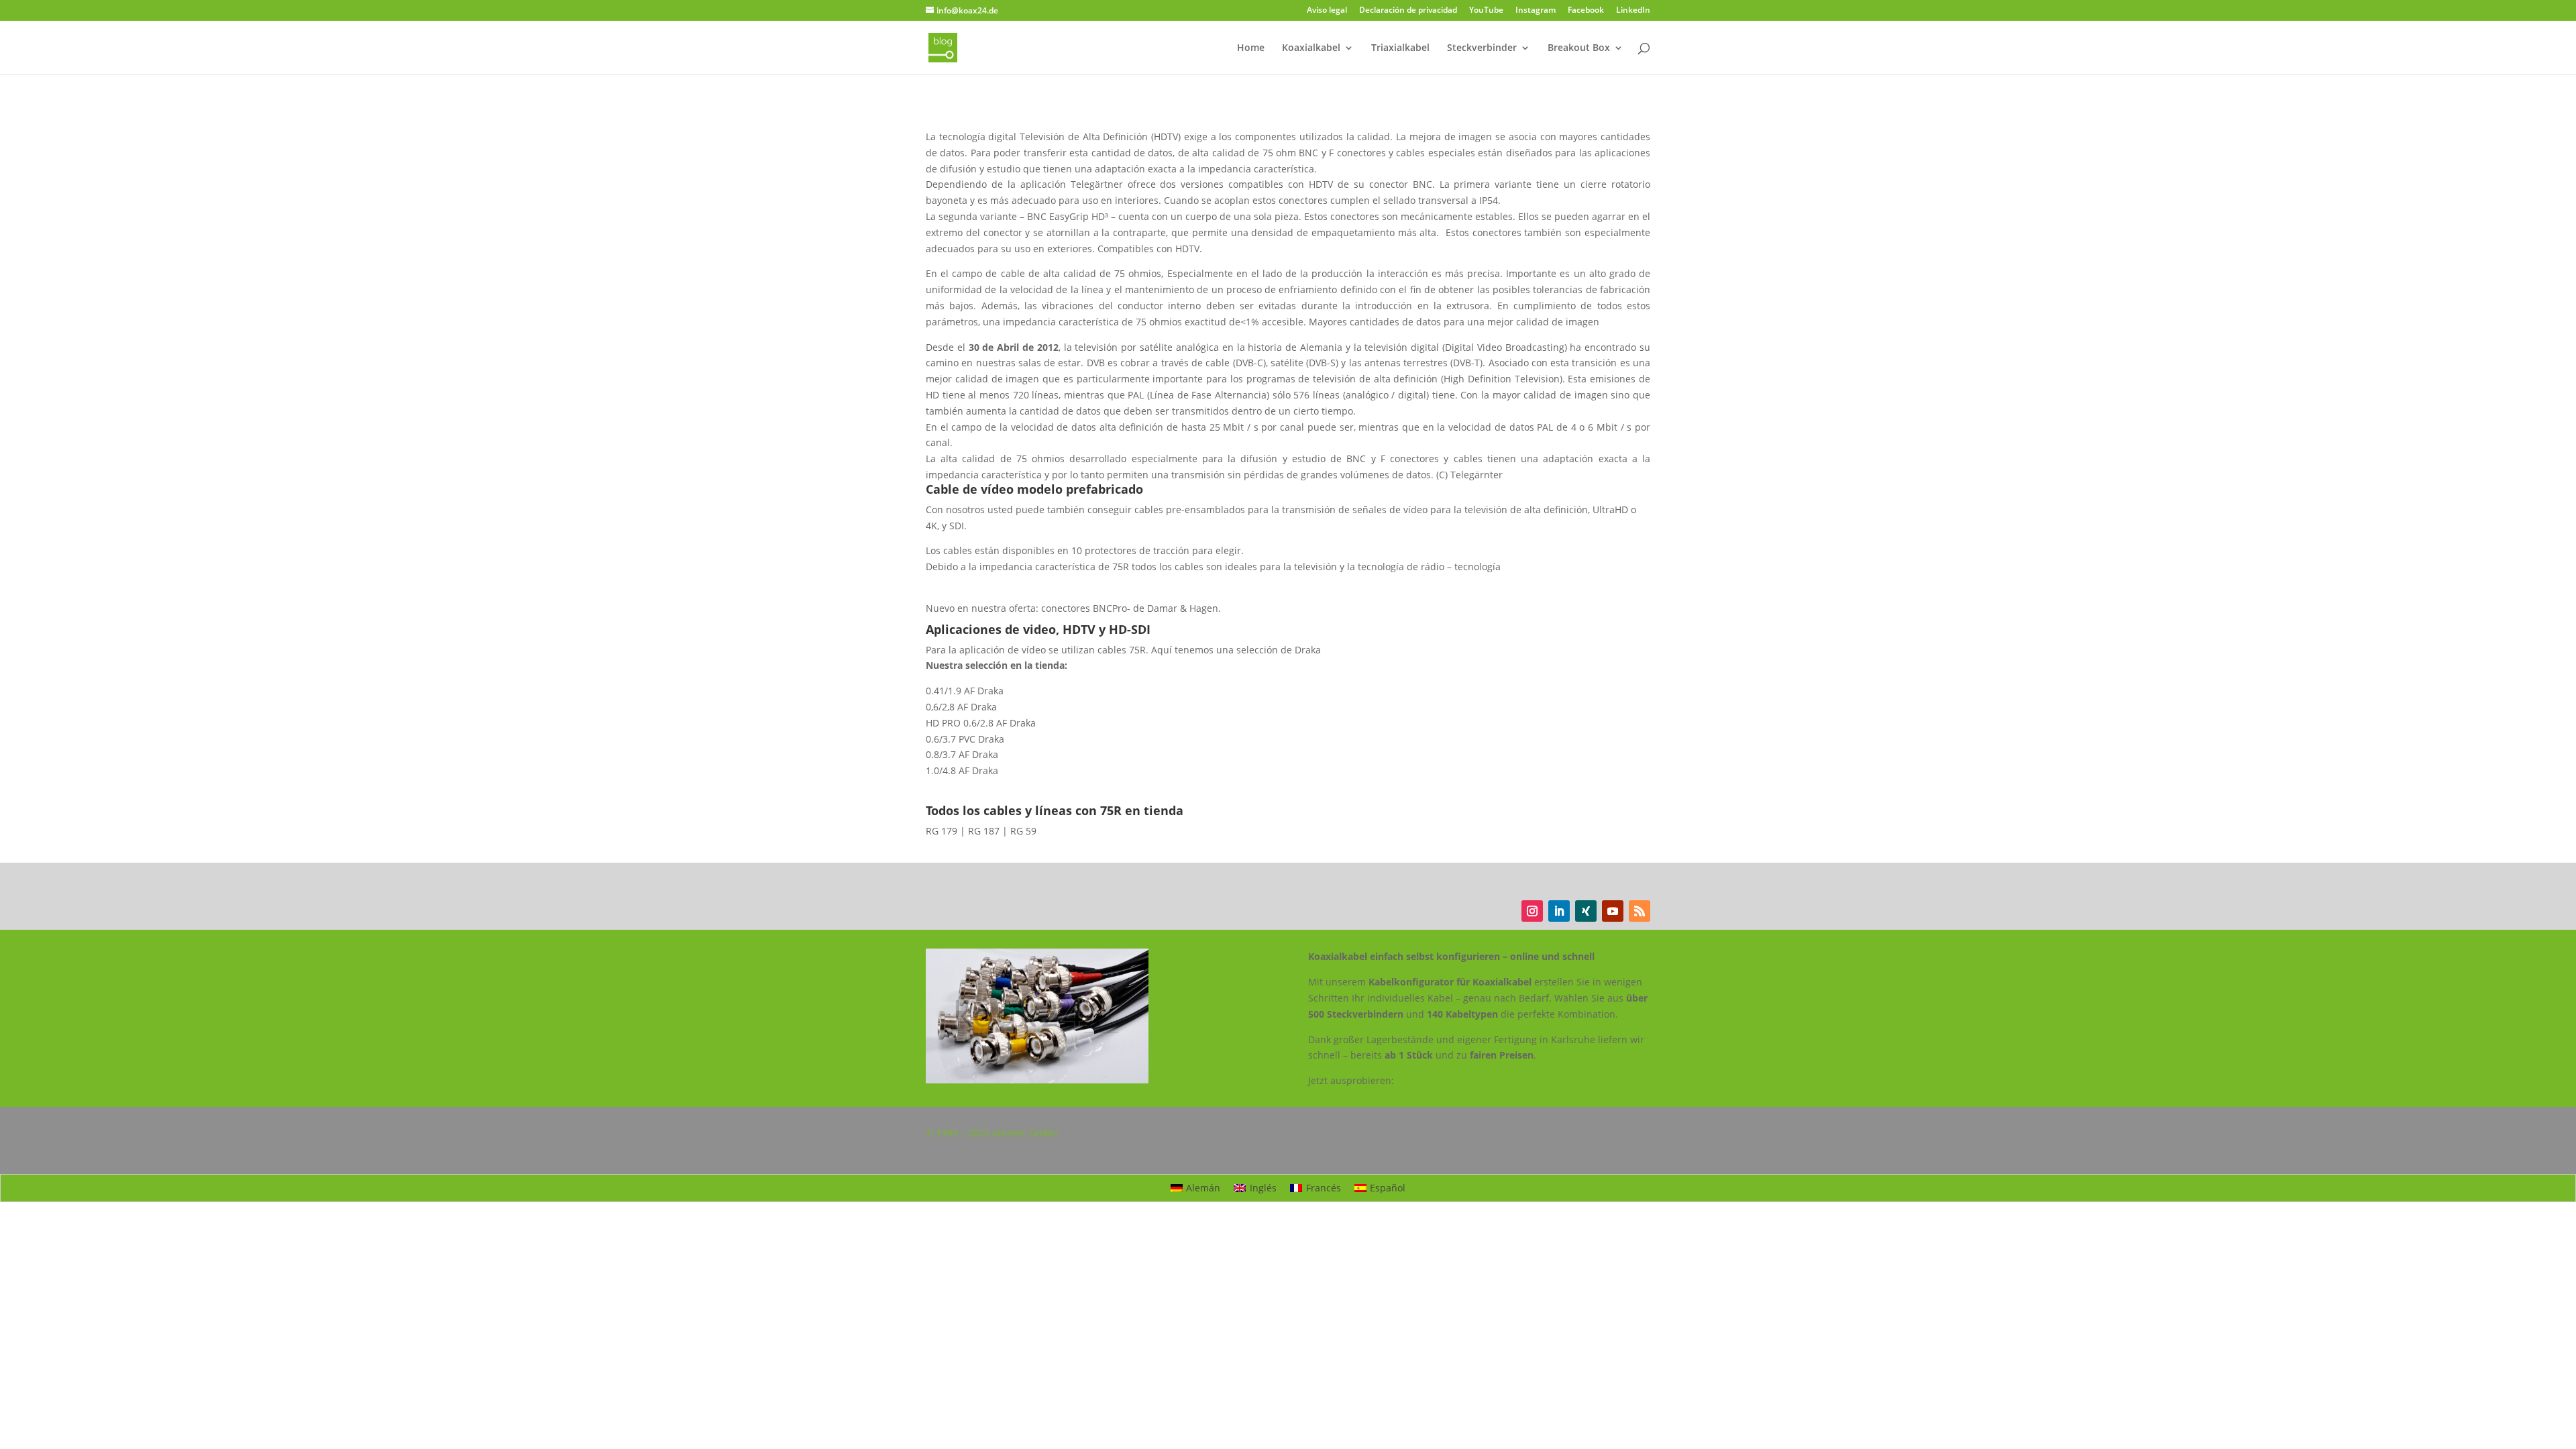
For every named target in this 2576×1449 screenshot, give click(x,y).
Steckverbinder (1482, 48)
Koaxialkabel (1311, 48)
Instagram (1536, 11)
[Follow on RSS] (1640, 911)
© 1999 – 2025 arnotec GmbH (991, 1133)
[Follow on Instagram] (1532, 911)
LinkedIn (1633, 11)
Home (1251, 48)
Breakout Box (1579, 48)
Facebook (1586, 11)
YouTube (1486, 11)
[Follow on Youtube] (1613, 911)
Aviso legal (1327, 11)
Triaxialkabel (1400, 48)
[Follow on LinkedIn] (1559, 911)
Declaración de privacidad (1408, 11)
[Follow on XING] (1586, 911)
